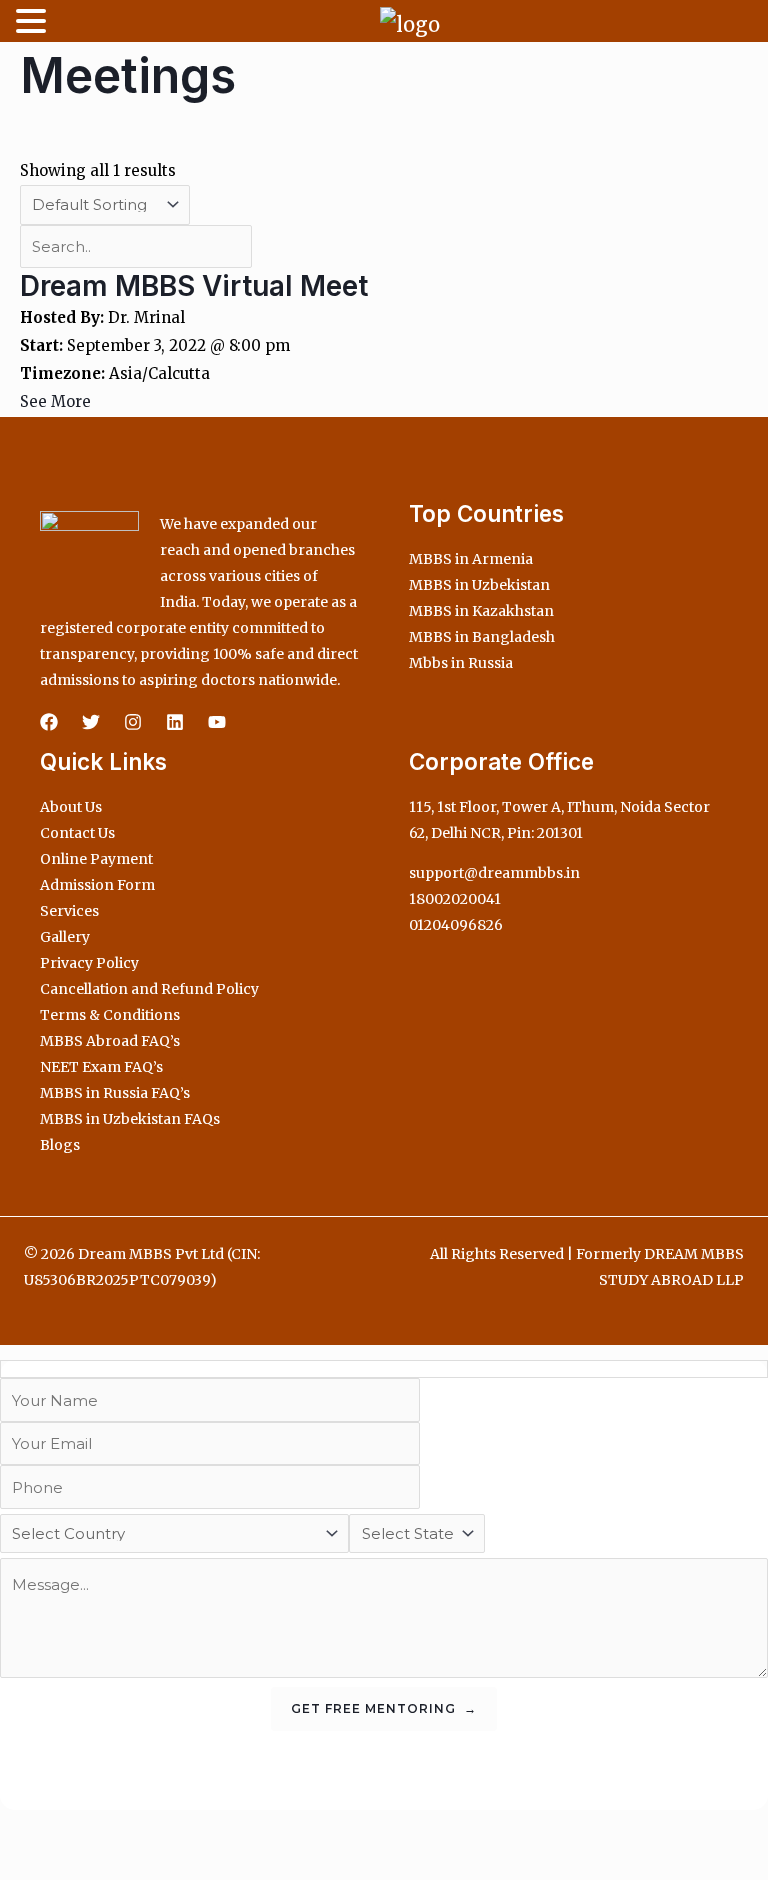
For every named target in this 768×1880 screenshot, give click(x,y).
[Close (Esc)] (152, 1829)
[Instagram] (133, 722)
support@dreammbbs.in (494, 873)
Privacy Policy (89, 963)
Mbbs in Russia (461, 663)
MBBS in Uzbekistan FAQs (130, 1119)
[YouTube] (217, 722)
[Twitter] (91, 722)
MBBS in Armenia (471, 559)
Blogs (60, 1145)
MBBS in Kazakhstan (481, 611)
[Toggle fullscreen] (64, 1829)
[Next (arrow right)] (64, 1864)
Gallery (65, 937)
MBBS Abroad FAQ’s (110, 1041)
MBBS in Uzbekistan (479, 585)
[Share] (108, 1829)
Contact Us (77, 833)
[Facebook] (49, 722)
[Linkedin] (175, 722)
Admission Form (97, 885)
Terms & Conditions (110, 1015)
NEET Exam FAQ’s (101, 1067)
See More (55, 401)
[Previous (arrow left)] (20, 1864)
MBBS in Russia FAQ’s (115, 1093)
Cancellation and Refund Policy (149, 989)
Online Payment (96, 859)
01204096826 (456, 925)
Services (69, 911)
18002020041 (455, 899)
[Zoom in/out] (20, 1829)
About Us (71, 807)
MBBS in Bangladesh (482, 637)
